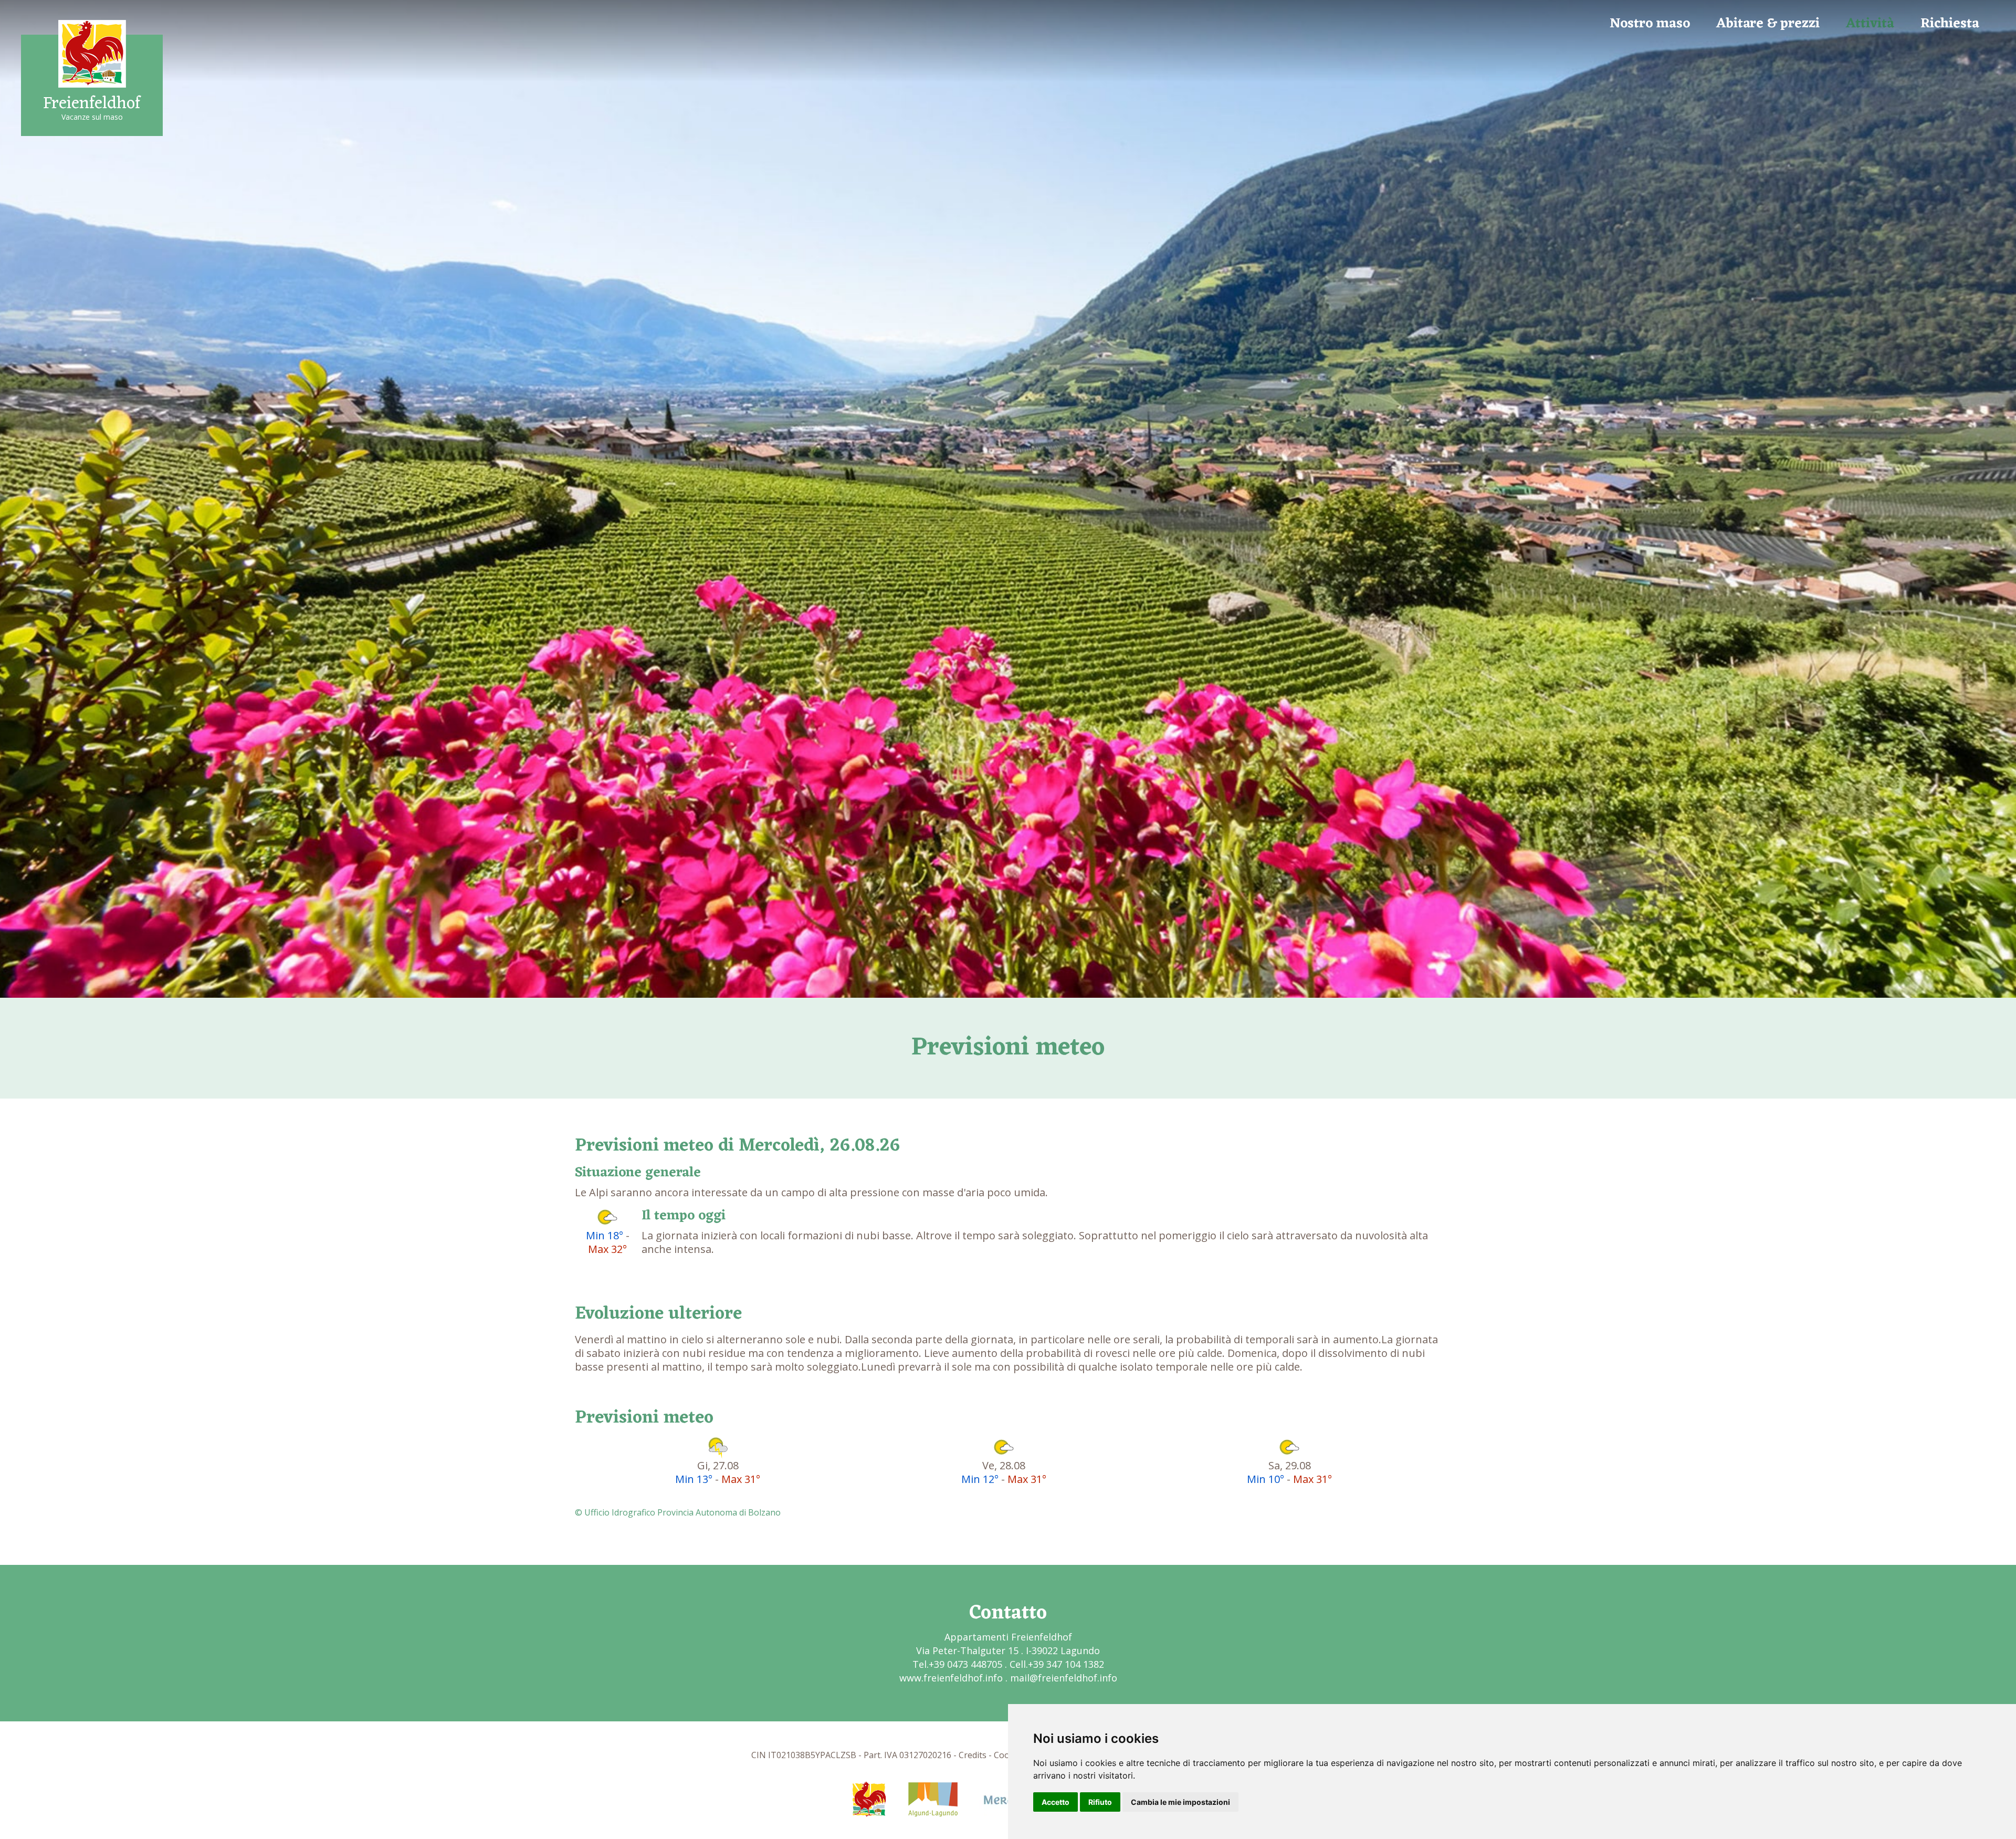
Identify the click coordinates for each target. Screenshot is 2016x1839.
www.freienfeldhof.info (951, 1678)
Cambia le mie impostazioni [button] (1180, 1802)
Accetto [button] (1056, 1802)
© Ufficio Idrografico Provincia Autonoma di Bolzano (678, 1512)
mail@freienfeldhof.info (1064, 1678)
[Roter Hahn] (869, 1798)
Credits (973, 1755)
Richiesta (1950, 24)
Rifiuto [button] (1100, 1802)
